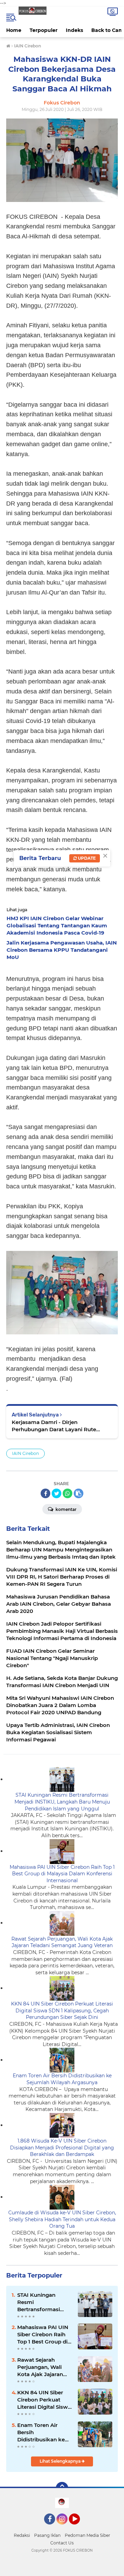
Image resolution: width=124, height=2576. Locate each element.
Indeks (74, 30)
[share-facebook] (45, 1493)
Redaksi (22, 2535)
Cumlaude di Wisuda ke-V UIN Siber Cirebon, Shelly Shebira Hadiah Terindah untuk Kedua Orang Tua (62, 2219)
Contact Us (62, 2543)
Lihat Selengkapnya (61, 2461)
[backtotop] (62, 2488)
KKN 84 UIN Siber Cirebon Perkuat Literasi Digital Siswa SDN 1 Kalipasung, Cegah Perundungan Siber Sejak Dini (62, 2010)
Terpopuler (44, 30)
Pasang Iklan (47, 2535)
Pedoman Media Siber (87, 2535)
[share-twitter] (56, 1493)
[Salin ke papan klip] (79, 1493)
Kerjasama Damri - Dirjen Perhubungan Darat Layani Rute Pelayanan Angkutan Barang (54, 1426)
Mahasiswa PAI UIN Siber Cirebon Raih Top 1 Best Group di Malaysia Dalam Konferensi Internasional (62, 1874)
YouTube (79, 2528)
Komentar (65, 1509)
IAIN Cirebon (25, 1453)
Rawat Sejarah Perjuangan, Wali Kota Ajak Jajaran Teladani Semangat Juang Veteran (62, 1942)
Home (14, 30)
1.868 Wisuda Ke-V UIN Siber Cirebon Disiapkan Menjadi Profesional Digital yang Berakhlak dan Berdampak (62, 2148)
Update (86, 858)
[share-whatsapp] (68, 1493)
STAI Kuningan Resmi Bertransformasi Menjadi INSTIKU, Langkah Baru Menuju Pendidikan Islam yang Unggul (62, 1802)
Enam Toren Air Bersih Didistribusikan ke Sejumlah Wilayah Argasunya (62, 2079)
